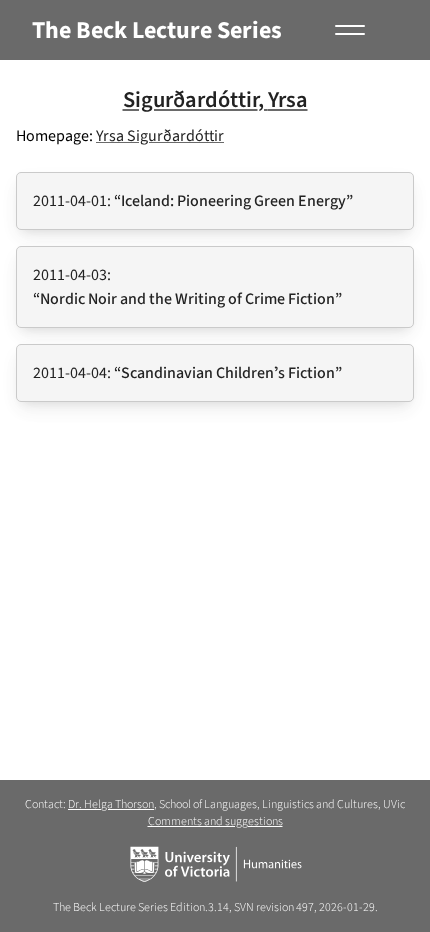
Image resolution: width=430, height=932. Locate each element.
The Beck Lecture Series (157, 30)
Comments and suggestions (215, 821)
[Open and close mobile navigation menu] (348, 30)
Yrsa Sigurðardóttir (160, 136)
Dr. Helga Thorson (111, 804)
